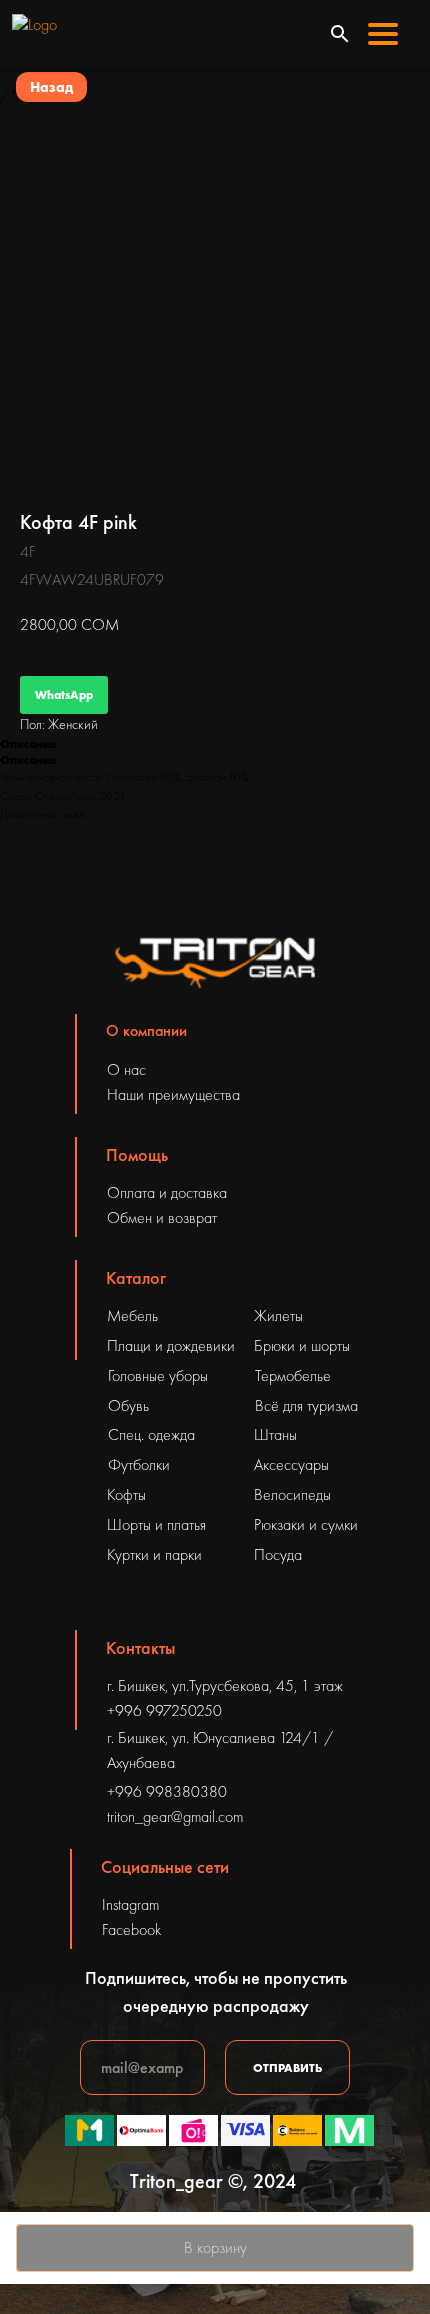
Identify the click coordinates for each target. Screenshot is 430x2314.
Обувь (128, 1405)
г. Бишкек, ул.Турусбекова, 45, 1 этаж (225, 1685)
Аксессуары (291, 1464)
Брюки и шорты (302, 1345)
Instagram (130, 1904)
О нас (126, 1069)
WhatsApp (64, 695)
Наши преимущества (173, 1094)
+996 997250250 (164, 1710)
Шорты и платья (156, 1524)
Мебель (132, 1315)
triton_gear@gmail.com (175, 1816)
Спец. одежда (151, 1434)
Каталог (136, 1277)
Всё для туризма (306, 1405)
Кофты (126, 1494)
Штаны (275, 1434)
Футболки (139, 1464)
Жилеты (278, 1315)
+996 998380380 (167, 1791)
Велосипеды (292, 1494)
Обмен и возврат (162, 1217)
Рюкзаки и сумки (306, 1524)
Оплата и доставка (167, 1192)
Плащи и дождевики (171, 1345)
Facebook (131, 1929)
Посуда (278, 1554)
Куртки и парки (154, 1554)
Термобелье (293, 1375)
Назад (51, 87)
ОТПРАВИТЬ (287, 2068)
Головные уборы (158, 1375)
